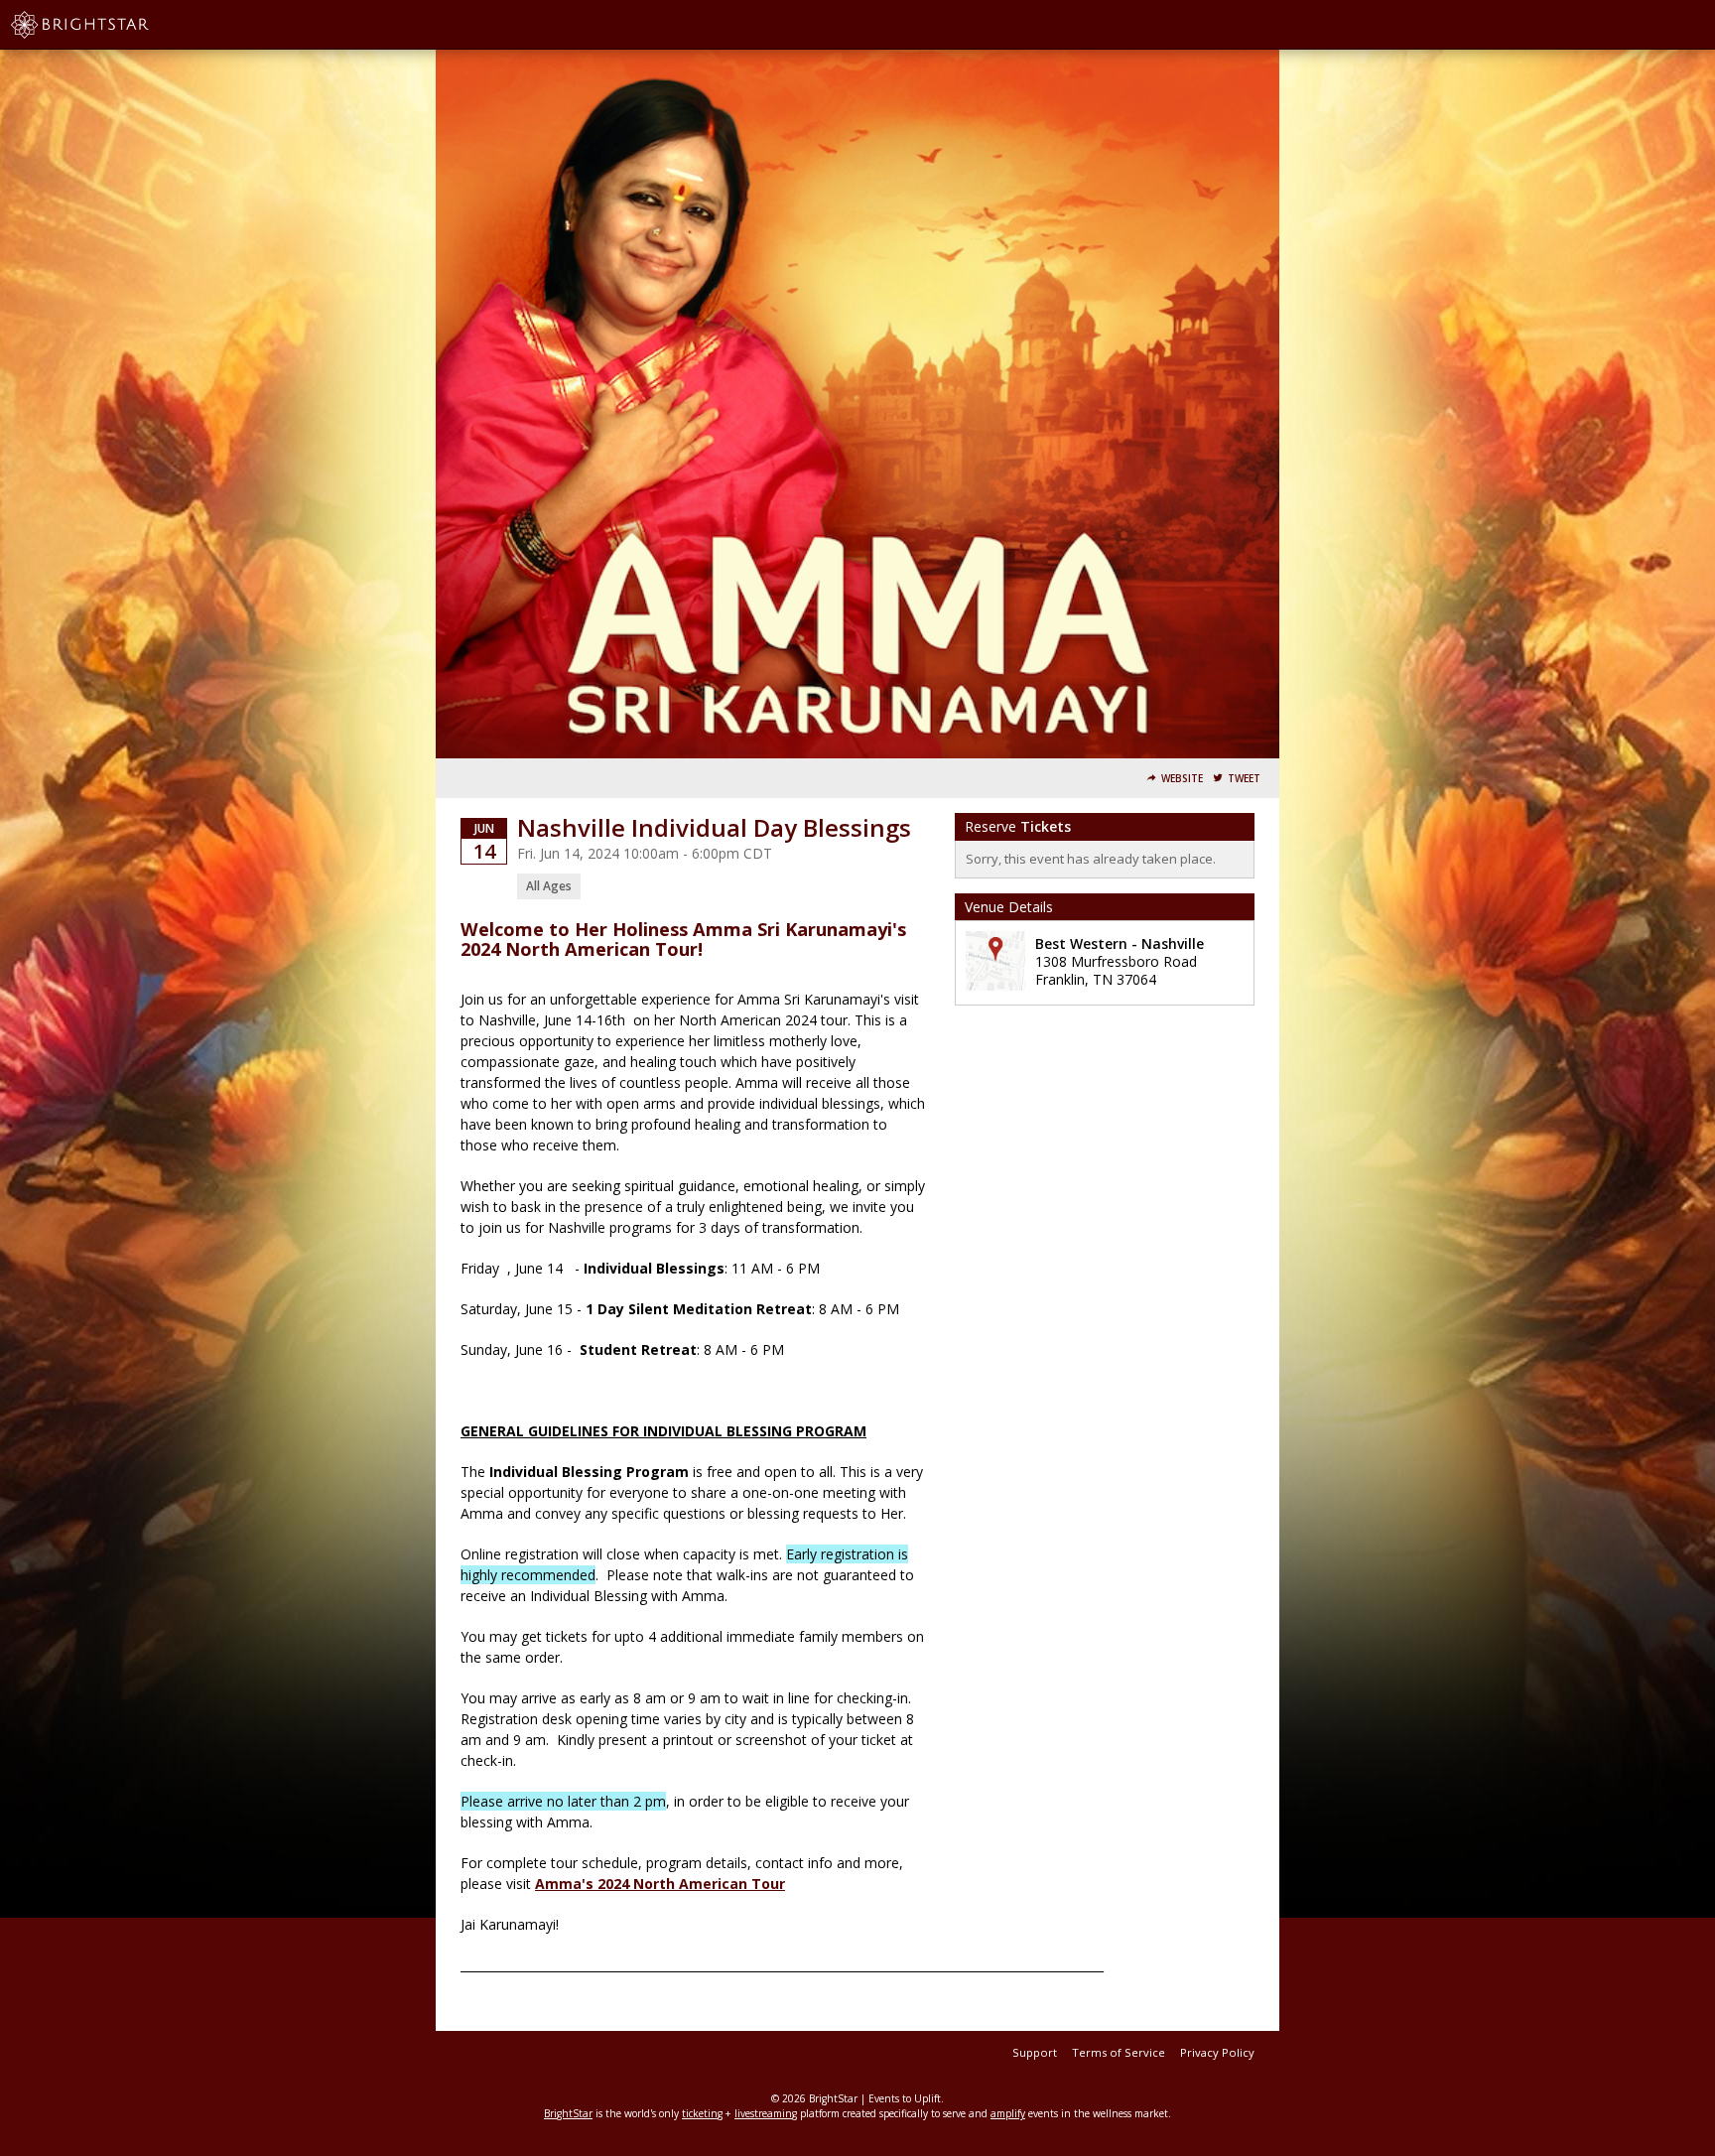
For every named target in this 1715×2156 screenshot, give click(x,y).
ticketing (702, 2113)
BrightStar (568, 2113)
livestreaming (766, 2113)
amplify (1008, 2113)
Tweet (1244, 779)
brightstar (109, 25)
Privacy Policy (1217, 2052)
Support (1035, 2052)
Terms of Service (1119, 2052)
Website (1182, 779)
